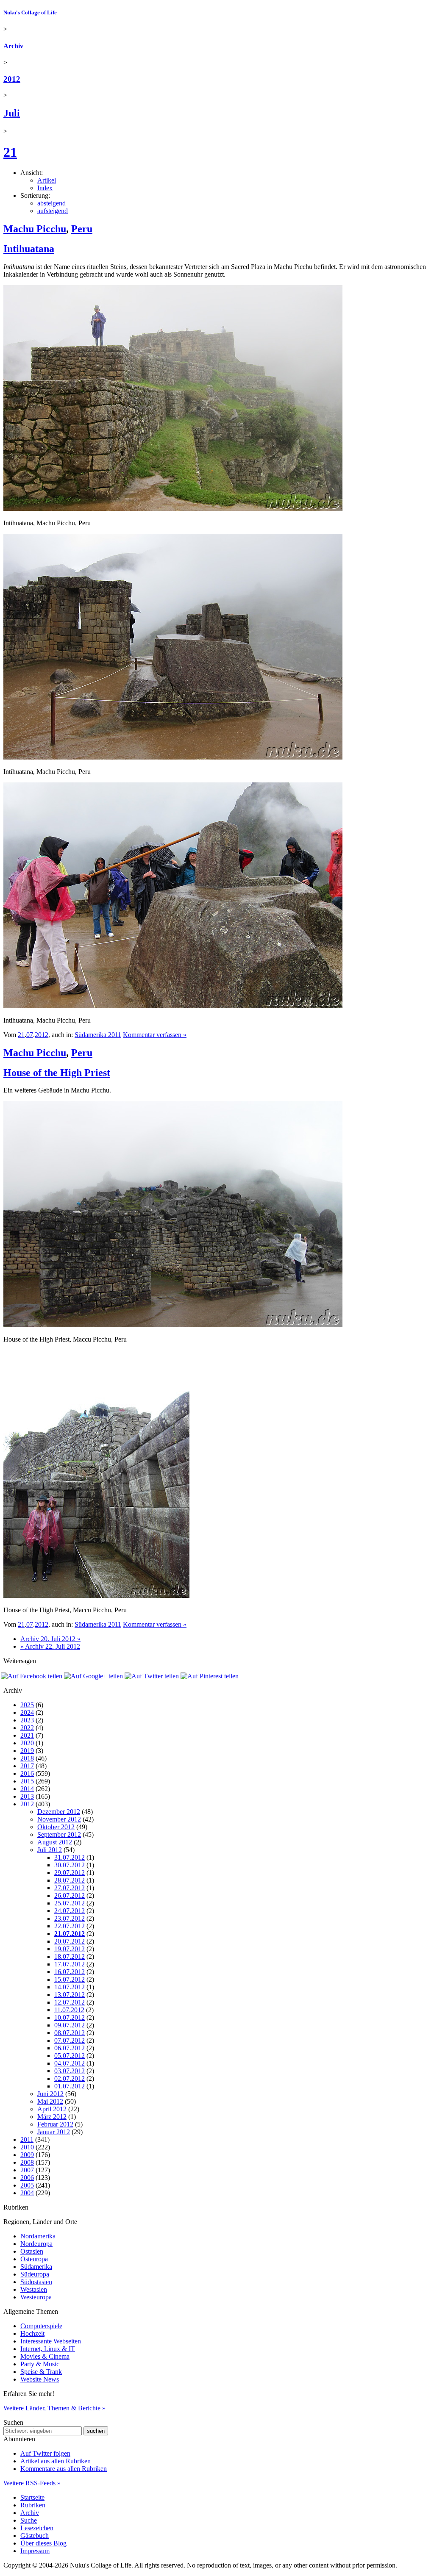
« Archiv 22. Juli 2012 (50, 1646)
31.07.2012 (70, 1857)
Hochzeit (32, 2333)
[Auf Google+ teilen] (93, 1676)
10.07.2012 (70, 2017)
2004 (27, 2193)
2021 (27, 1735)
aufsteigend (53, 211)
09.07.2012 (70, 2025)
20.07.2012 (70, 1941)
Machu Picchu (35, 229)
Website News (40, 2379)
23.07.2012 (70, 1918)
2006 (27, 2178)
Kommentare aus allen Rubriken (64, 2469)
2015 (27, 1781)
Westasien (34, 2289)
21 (10, 152)
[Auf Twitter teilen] (152, 1676)
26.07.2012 (70, 1895)
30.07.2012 (70, 1865)
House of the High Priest (57, 1073)
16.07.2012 (70, 1972)
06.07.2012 (70, 2048)
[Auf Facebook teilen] (32, 1676)
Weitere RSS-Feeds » (32, 2483)
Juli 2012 (50, 1850)
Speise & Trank (41, 2372)
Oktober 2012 (56, 1827)
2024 (27, 1712)
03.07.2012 (70, 2071)
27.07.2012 (70, 1888)
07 (30, 1035)
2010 (27, 2147)
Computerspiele (41, 2326)
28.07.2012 (70, 1880)
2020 (27, 1743)
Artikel (47, 180)
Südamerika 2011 (98, 1035)
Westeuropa (36, 2297)
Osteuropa (34, 2259)
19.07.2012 (70, 1949)
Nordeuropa (36, 2244)
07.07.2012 (70, 2040)
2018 (27, 1758)
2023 (27, 1720)
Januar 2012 (54, 2132)
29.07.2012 (70, 1873)
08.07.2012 (70, 2033)
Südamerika (36, 2267)
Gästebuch (35, 2536)
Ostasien (32, 2251)
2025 (27, 1705)
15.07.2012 (70, 1979)
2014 (27, 1789)
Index (45, 188)
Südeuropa (35, 2274)
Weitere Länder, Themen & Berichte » (54, 2408)
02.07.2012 (70, 2078)
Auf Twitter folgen (45, 2453)
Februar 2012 (55, 2124)
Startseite (32, 2497)
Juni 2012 (50, 2094)
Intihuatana (29, 249)
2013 (27, 1796)
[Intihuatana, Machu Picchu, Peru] (173, 509)
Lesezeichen (37, 2528)
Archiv (13, 46)
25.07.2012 (70, 1903)
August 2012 (55, 1842)
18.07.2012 (70, 1956)
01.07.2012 (70, 2086)
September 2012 (59, 1834)
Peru (82, 229)
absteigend (51, 203)
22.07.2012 (70, 1926)
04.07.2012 (70, 2063)
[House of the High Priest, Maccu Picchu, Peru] (173, 1325)
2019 (27, 1751)
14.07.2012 (70, 1987)
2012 (12, 79)
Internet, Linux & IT (48, 2349)
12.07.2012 (70, 2002)
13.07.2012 (70, 1995)
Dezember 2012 (59, 1812)
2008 (27, 2162)
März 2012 (52, 2117)
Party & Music (40, 2364)
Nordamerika (38, 2236)
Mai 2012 (50, 2101)
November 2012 (59, 1819)
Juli (12, 113)
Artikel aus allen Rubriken (56, 2461)
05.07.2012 (70, 2056)
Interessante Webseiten (51, 2341)
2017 (27, 1766)
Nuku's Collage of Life (30, 12)
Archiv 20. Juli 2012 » (50, 1639)
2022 (27, 1728)
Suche (29, 2520)
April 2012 (52, 2109)
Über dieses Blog (43, 2543)
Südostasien (36, 2282)
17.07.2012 (70, 1964)
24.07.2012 (70, 1911)
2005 (27, 2185)
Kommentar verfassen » (155, 1035)
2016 (27, 1773)
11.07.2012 (69, 2010)
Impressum (35, 2551)
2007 (27, 2170)
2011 (27, 2139)
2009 (27, 2155)
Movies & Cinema (45, 2356)
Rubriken (33, 2505)
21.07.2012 (70, 1934)
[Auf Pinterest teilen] (210, 1676)
